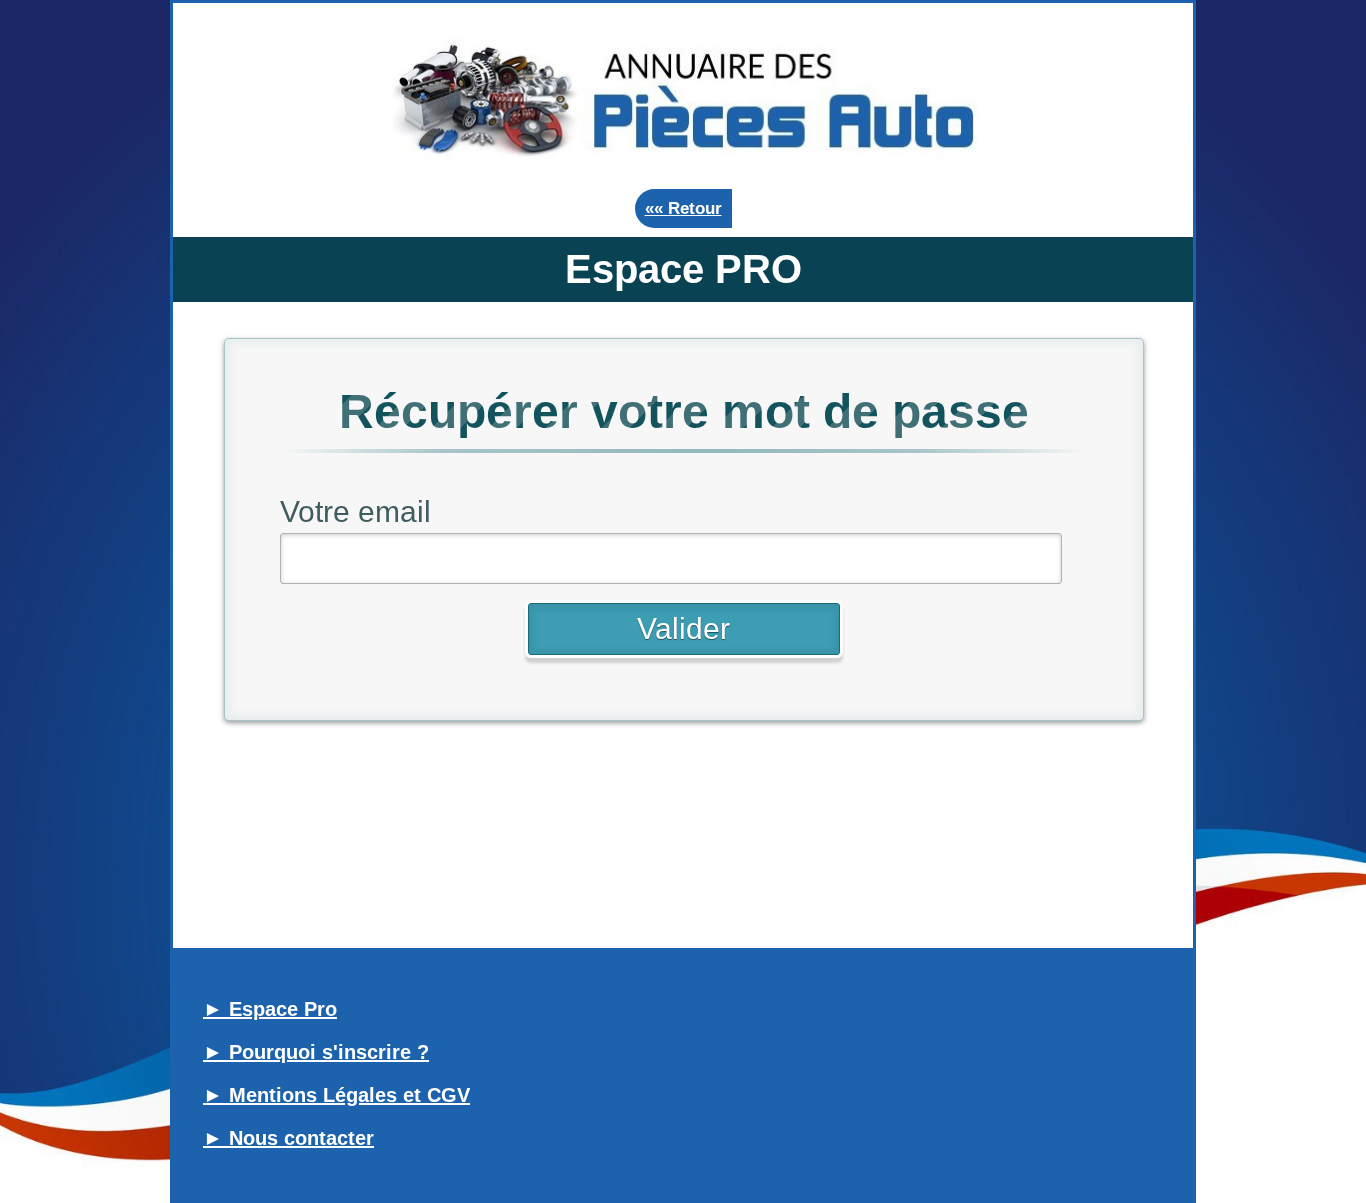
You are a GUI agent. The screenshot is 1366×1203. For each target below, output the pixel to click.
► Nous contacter (288, 1138)
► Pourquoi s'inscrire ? (316, 1052)
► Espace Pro (270, 1009)
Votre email (355, 511)
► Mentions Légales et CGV (336, 1095)
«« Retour (683, 208)
